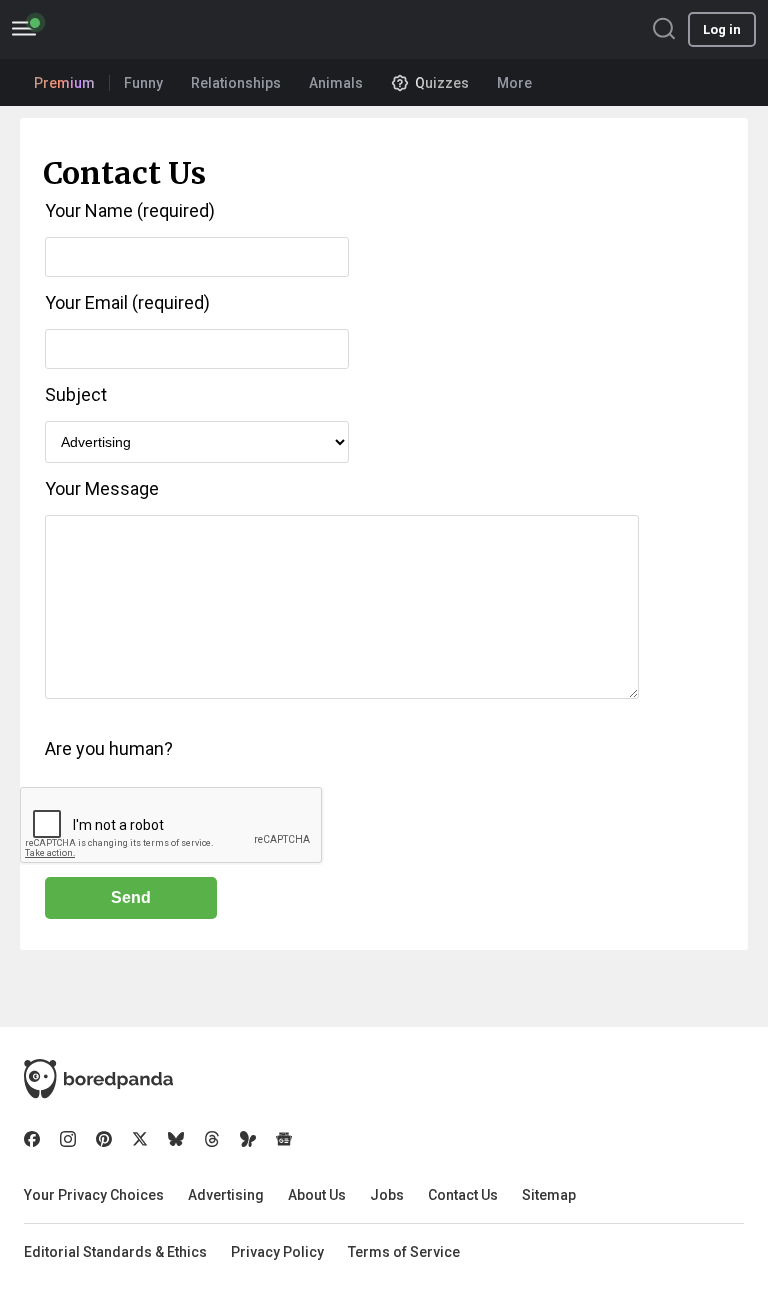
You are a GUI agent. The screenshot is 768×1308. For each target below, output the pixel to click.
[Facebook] (32, 1139)
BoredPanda (118, 29)
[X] (140, 1139)
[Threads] (212, 1139)
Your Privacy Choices (94, 1195)
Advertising (226, 1195)
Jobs (387, 1195)
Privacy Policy (277, 1252)
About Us (317, 1195)
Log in (722, 29)
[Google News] (284, 1139)
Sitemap (549, 1195)
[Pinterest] (104, 1139)
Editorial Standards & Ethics (115, 1252)
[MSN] (248, 1139)
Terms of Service (404, 1252)
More (514, 83)
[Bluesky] (176, 1139)
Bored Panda (98, 1079)
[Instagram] (68, 1139)
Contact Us (463, 1195)
